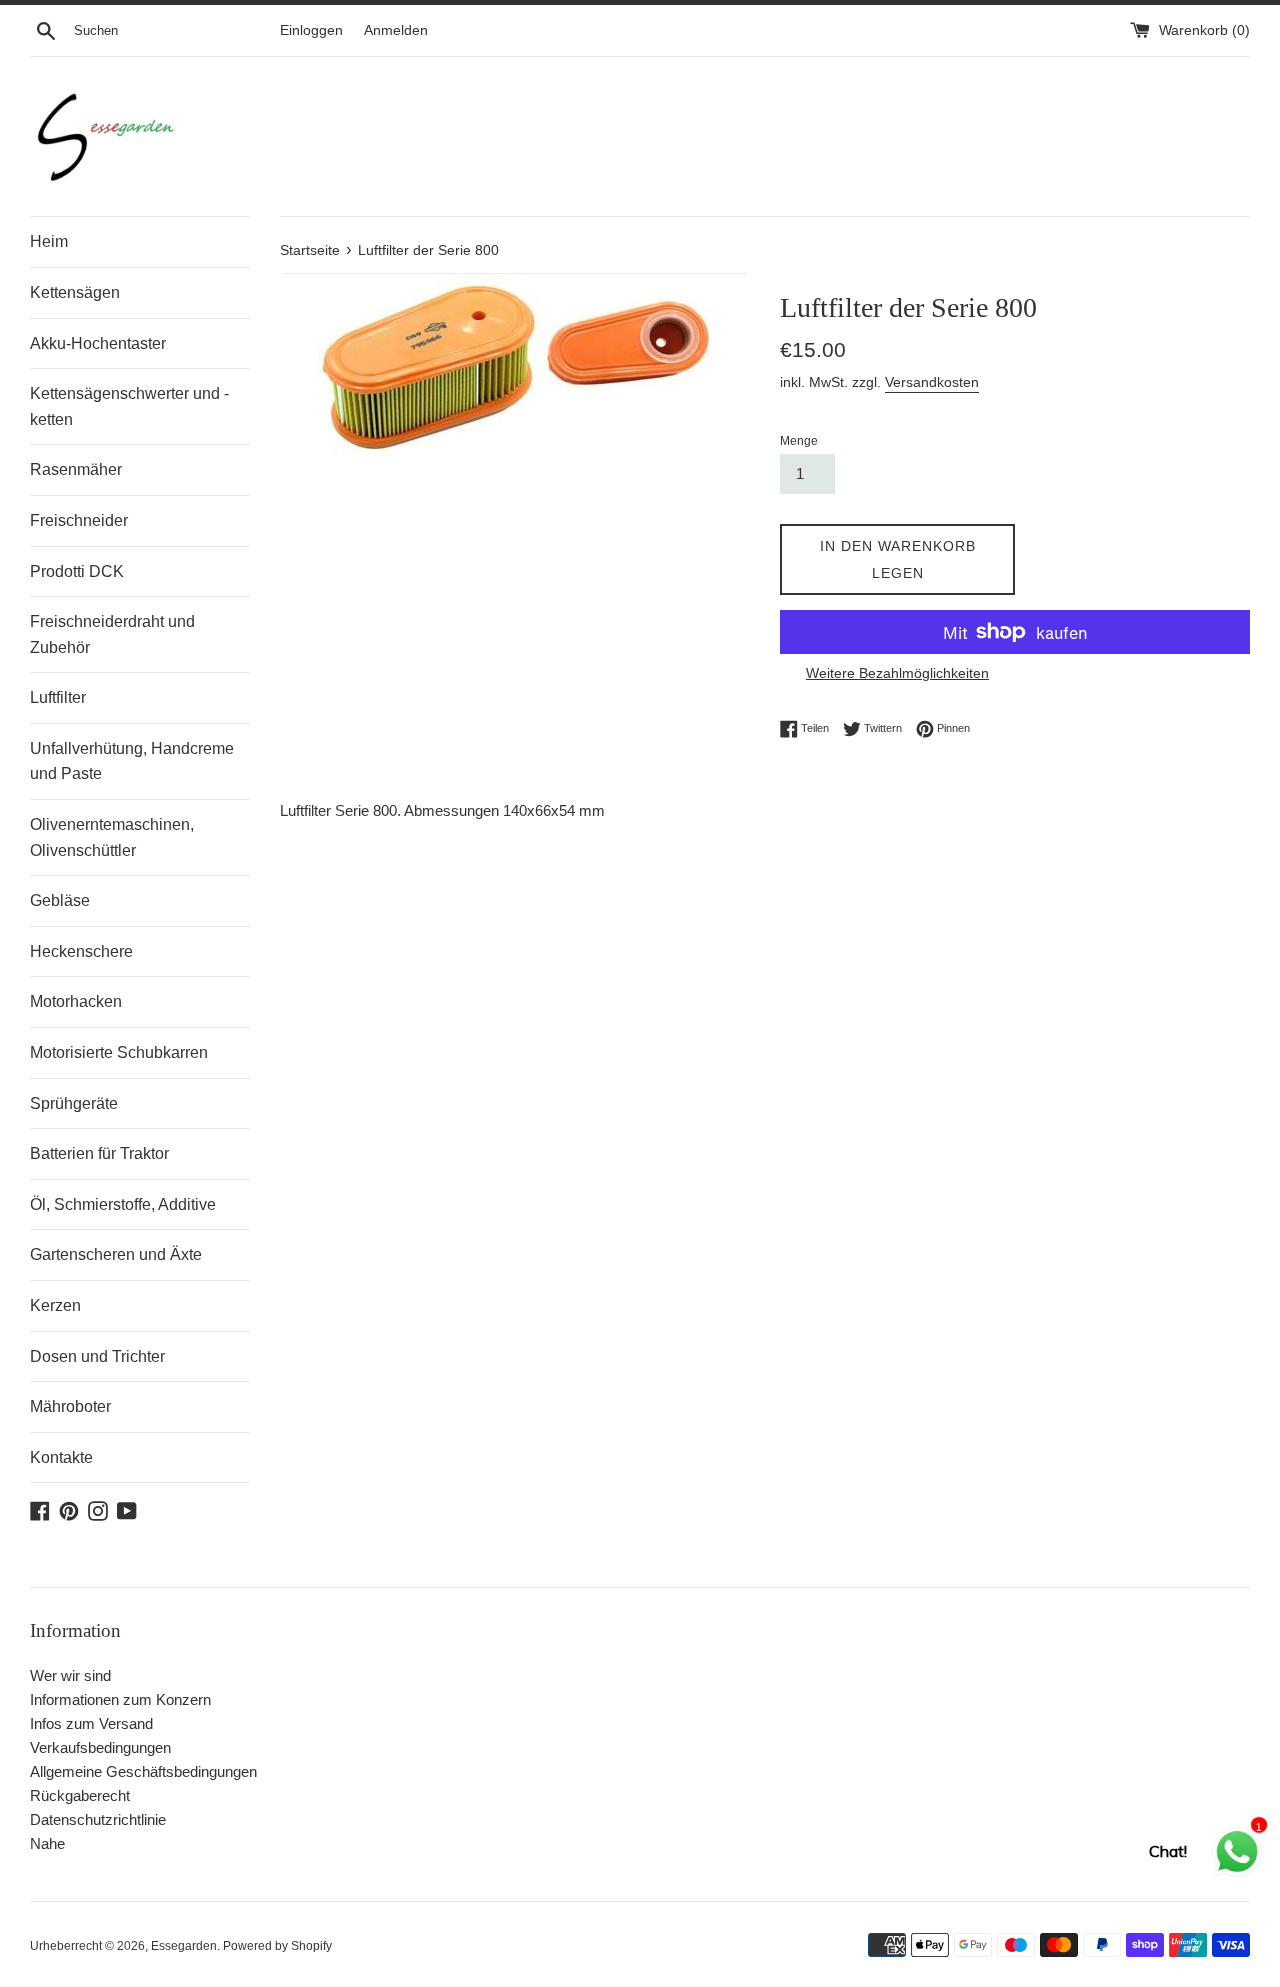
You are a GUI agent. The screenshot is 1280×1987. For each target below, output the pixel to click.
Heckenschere (81, 951)
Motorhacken (76, 1001)
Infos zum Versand (91, 1723)
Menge (799, 441)
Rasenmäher (76, 469)
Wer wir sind (70, 1675)
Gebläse (60, 900)
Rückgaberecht (80, 1795)
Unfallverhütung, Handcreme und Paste (132, 761)
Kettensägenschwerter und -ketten (129, 406)
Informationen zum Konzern (120, 1699)
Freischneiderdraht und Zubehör (112, 634)
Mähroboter (70, 1406)
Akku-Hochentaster (98, 343)
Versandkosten (932, 382)
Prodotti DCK (77, 571)
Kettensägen (75, 292)
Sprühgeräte (74, 1103)
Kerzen (55, 1305)
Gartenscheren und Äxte (116, 1254)
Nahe (47, 1843)
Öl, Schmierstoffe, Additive (123, 1204)
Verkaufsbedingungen (100, 1747)
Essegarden (184, 1946)
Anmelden (396, 30)
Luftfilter (58, 697)
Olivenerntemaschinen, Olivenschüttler (112, 837)
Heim (49, 241)
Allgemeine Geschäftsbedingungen (143, 1771)
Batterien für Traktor (99, 1153)
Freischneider (79, 520)
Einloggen (311, 30)
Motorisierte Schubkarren (119, 1052)
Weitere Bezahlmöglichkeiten (897, 673)
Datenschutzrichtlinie (98, 1819)
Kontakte (61, 1457)
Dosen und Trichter (97, 1356)
